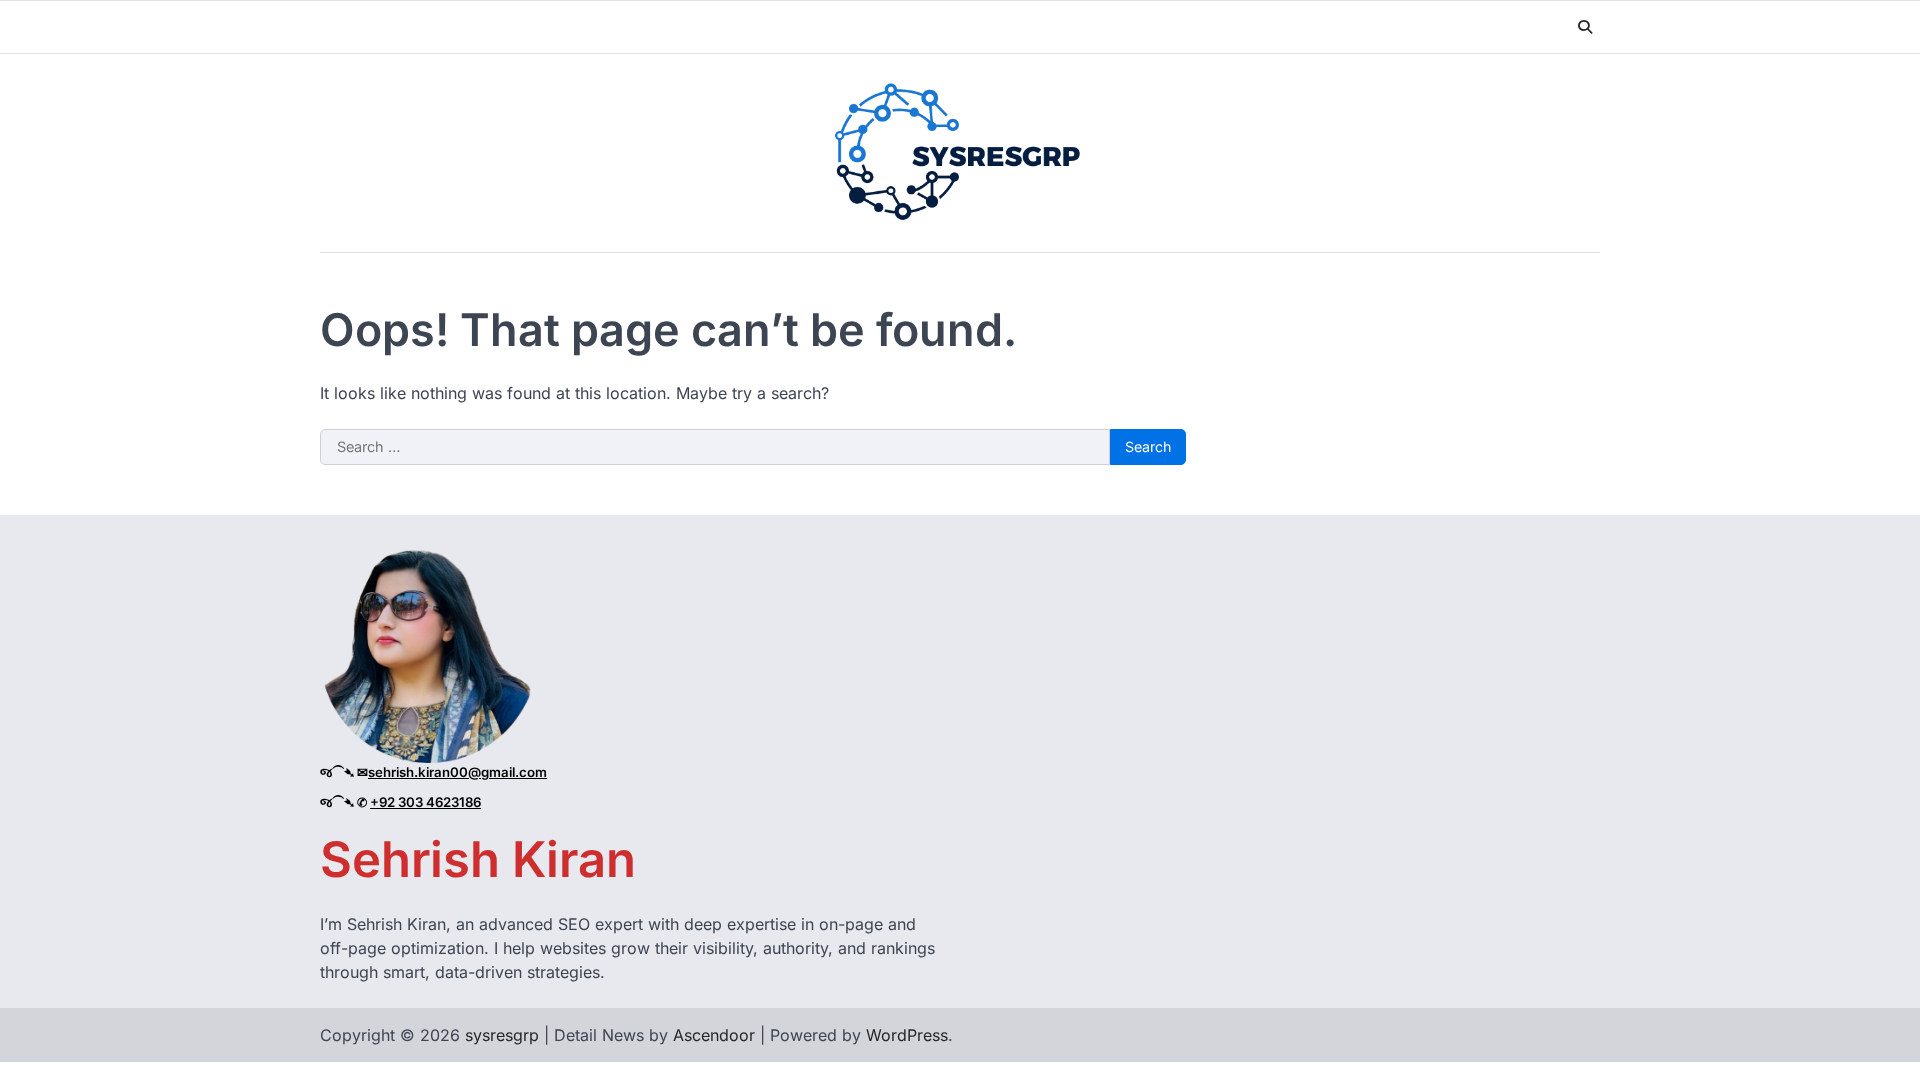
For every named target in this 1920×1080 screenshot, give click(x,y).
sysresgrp (502, 1035)
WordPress (907, 1035)
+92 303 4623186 (425, 802)
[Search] (1585, 27)
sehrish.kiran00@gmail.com (457, 772)
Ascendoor (714, 1035)
